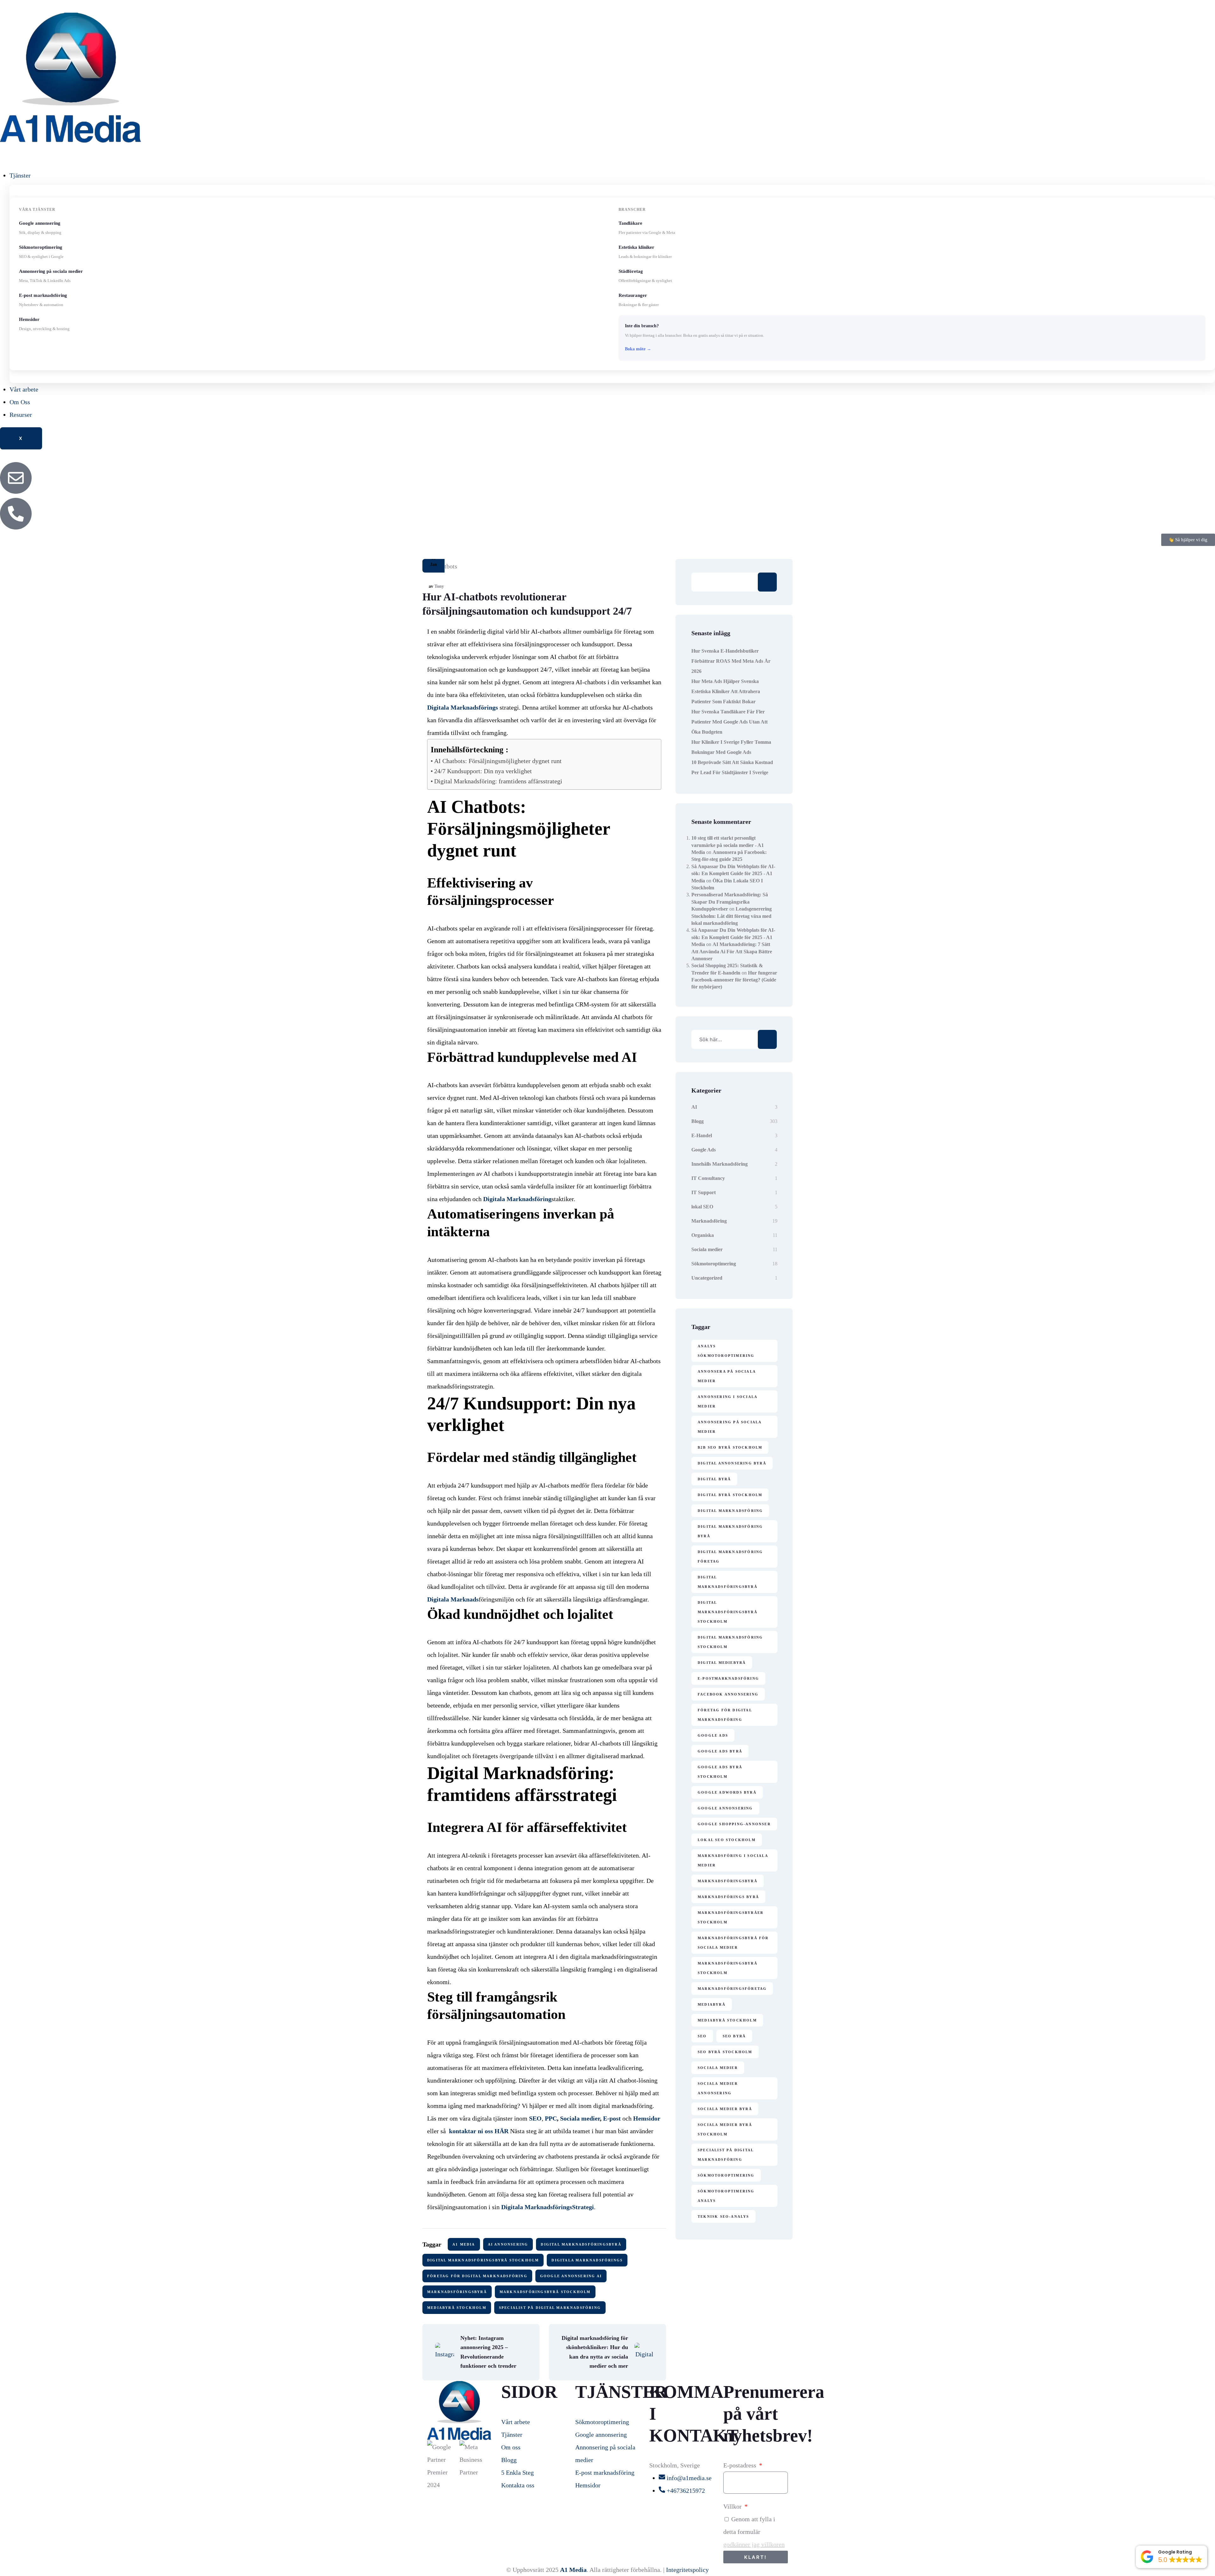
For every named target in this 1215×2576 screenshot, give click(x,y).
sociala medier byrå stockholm (725, 2129)
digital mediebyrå (722, 1663)
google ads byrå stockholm (720, 1772)
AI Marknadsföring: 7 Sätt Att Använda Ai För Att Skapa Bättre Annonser (732, 951)
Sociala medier (707, 1249)
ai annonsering (508, 2244)
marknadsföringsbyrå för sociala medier (733, 1943)
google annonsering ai (571, 2276)
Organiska (703, 1235)
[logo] (71, 78)
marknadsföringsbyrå (457, 2292)
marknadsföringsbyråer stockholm (731, 1917)
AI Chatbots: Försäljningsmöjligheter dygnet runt (498, 761)
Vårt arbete (24, 389)
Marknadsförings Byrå (728, 1897)
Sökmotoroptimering (714, 1264)
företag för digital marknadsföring (477, 2276)
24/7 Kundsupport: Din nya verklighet (483, 771)
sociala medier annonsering (718, 2088)
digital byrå (714, 1479)
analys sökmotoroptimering (726, 1351)
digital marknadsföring (730, 1511)
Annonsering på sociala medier (730, 1427)
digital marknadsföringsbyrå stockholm (483, 2260)
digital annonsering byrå (732, 1463)
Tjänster (20, 175)
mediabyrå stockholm (457, 2308)
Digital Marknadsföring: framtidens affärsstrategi (498, 781)
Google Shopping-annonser (734, 1824)
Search (767, 582)
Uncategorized (707, 1278)
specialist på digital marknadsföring (550, 2308)
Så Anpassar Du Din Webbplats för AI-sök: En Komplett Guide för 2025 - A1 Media (733, 874)
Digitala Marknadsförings (587, 2260)
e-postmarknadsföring (728, 1678)
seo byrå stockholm (725, 2052)
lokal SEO (702, 1207)
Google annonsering (725, 1808)
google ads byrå (720, 1751)
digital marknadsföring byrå (730, 1531)
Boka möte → (638, 349)
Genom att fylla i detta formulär (754, 2532)
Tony (439, 586)
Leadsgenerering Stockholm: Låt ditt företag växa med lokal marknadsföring (732, 916)
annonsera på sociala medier (727, 1376)
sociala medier (718, 2068)
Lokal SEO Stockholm (727, 1840)
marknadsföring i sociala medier (733, 1860)
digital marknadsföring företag (730, 1557)
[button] (1171, 2557)
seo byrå (734, 2036)
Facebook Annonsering (728, 1694)
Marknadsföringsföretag (732, 1989)
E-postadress (741, 2465)
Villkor (733, 2506)
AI (694, 1107)
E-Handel (702, 1135)
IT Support (704, 1192)
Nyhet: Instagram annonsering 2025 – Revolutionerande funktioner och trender (488, 2352)
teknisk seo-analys (723, 2216)
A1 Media (464, 2244)
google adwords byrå (727, 1792)
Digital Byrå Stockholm (730, 1495)
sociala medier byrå (725, 2109)
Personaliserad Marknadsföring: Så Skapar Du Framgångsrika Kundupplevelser (730, 902)
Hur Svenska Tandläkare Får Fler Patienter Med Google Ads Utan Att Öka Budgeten (729, 722)
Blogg (698, 1121)
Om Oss (20, 402)
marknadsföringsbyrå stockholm (545, 2292)
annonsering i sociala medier (728, 1401)
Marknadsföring (709, 1221)
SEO (702, 2036)
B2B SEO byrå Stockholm (730, 1447)
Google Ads (704, 1150)
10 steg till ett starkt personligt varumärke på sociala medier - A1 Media (728, 845)
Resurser (21, 415)
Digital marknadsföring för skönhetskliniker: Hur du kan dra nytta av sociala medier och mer (595, 2352)
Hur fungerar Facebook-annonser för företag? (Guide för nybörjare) (734, 980)
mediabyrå (712, 2004)
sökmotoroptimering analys (726, 2196)
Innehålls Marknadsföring (720, 1164)
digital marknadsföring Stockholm (730, 1642)
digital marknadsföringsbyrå (581, 2244)
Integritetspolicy (687, 2570)
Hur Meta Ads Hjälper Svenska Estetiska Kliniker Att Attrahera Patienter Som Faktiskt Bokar (726, 691)
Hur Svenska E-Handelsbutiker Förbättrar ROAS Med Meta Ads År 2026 (731, 661)
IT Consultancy (708, 1178)
